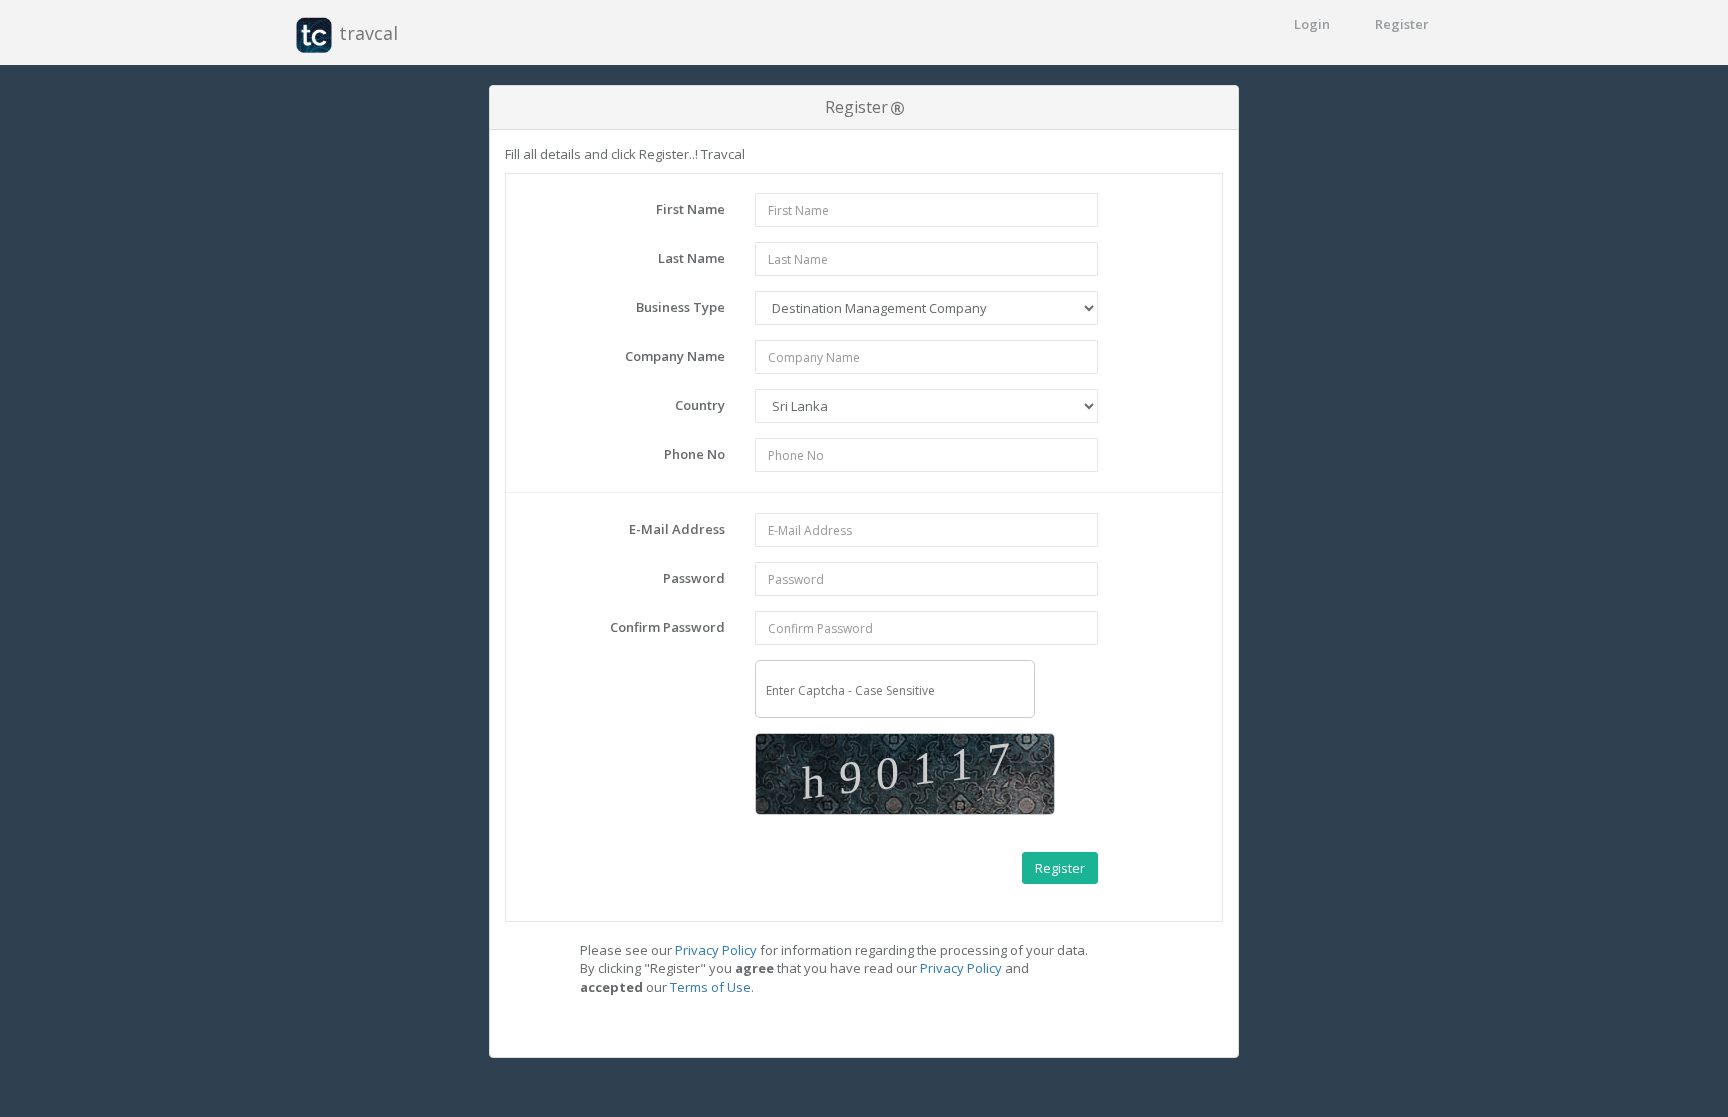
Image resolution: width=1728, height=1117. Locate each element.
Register (1402, 24)
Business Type (680, 307)
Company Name (675, 356)
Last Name (691, 258)
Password (694, 578)
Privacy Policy (716, 950)
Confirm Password (667, 627)
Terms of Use (710, 987)
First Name (690, 209)
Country (700, 405)
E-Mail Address (677, 529)
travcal (366, 33)
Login (1312, 24)
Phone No (694, 454)
